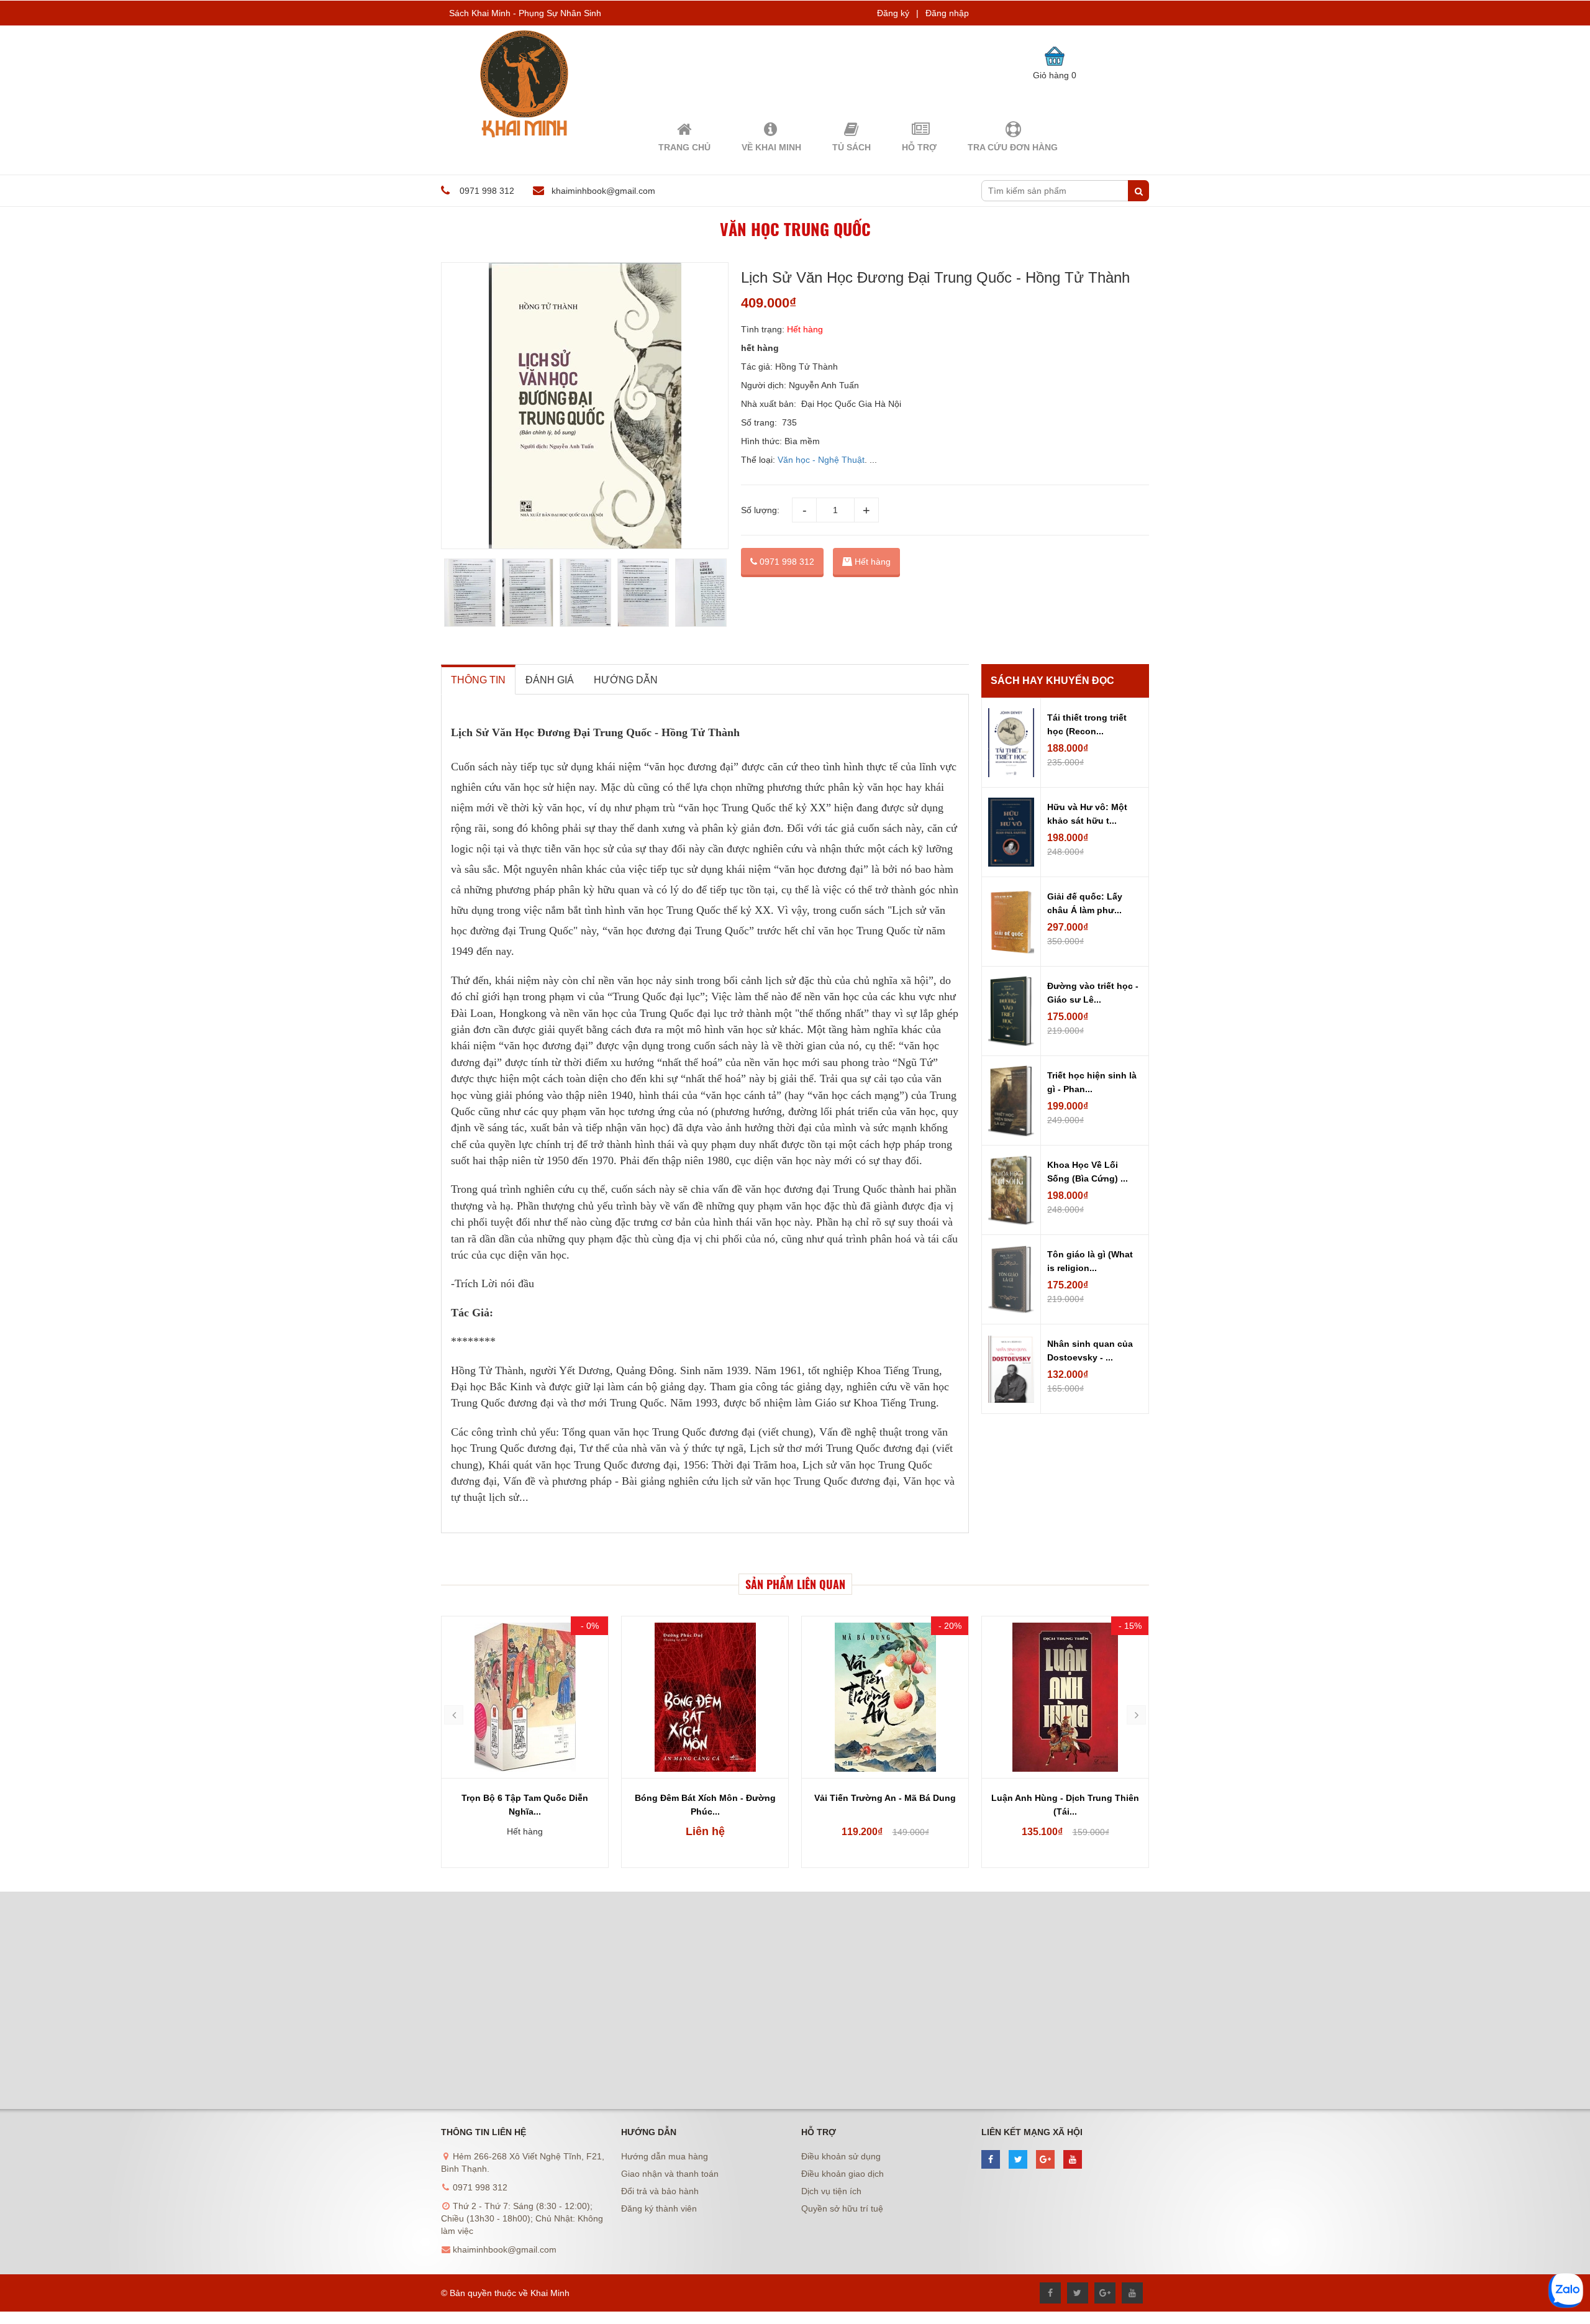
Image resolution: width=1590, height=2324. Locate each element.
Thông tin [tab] (478, 680)
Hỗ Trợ (919, 147)
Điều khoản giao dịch (843, 2174)
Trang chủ (684, 147)
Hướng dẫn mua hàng (665, 2156)
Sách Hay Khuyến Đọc (1052, 681)
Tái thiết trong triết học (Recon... (1087, 724)
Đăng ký (893, 13)
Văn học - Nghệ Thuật (821, 460)
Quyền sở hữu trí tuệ (842, 2208)
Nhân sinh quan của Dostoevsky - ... (1090, 1351)
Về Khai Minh (771, 147)
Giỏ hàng (1055, 75)
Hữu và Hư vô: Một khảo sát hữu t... (1087, 814)
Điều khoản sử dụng (841, 2156)
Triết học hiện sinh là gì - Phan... (1092, 1082)
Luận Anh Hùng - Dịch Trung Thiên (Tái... (1065, 1805)
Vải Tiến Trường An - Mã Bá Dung (885, 1798)
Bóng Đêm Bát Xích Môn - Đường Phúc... (705, 1805)
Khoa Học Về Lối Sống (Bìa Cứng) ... (1088, 1172)
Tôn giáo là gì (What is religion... (1090, 1261)
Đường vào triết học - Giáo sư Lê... (1093, 993)
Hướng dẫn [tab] (626, 680)
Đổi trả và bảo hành (660, 2191)
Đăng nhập (947, 13)
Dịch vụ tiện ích (831, 2191)
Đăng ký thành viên (659, 2208)
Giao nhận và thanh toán (670, 2174)
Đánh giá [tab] (550, 680)
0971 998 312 (786, 562)
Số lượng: (760, 510)
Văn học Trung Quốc (795, 229)
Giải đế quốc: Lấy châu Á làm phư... (1085, 903)
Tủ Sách (852, 147)
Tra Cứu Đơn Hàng (1013, 147)
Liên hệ (705, 1831)
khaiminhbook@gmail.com (603, 191)
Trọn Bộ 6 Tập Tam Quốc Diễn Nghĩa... (525, 1805)
